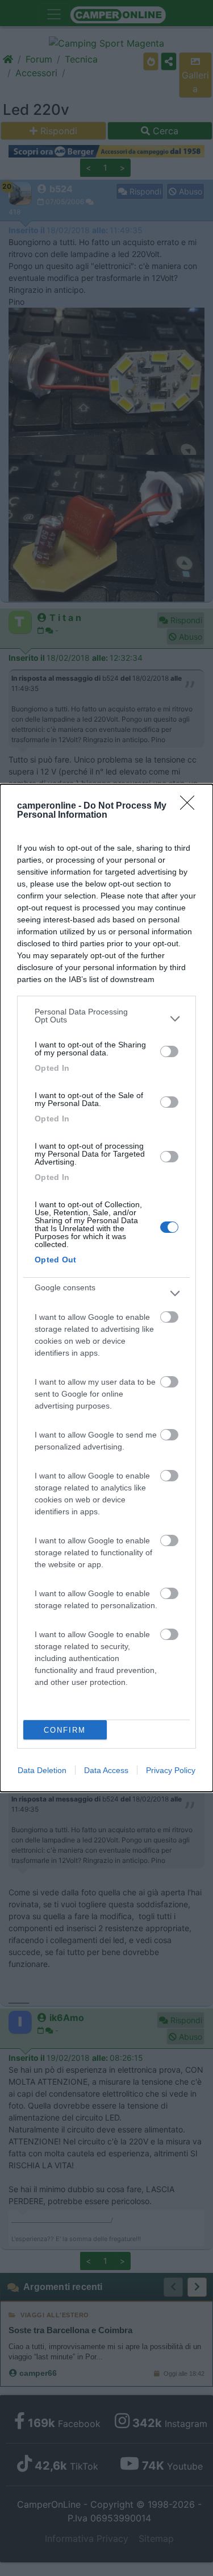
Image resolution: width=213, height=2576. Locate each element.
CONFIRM (65, 1730)
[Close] (191, 806)
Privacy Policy (171, 1770)
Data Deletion (42, 1770)
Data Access (106, 1770)
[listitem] (106, 1018)
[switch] (169, 1051)
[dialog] (106, 1288)
